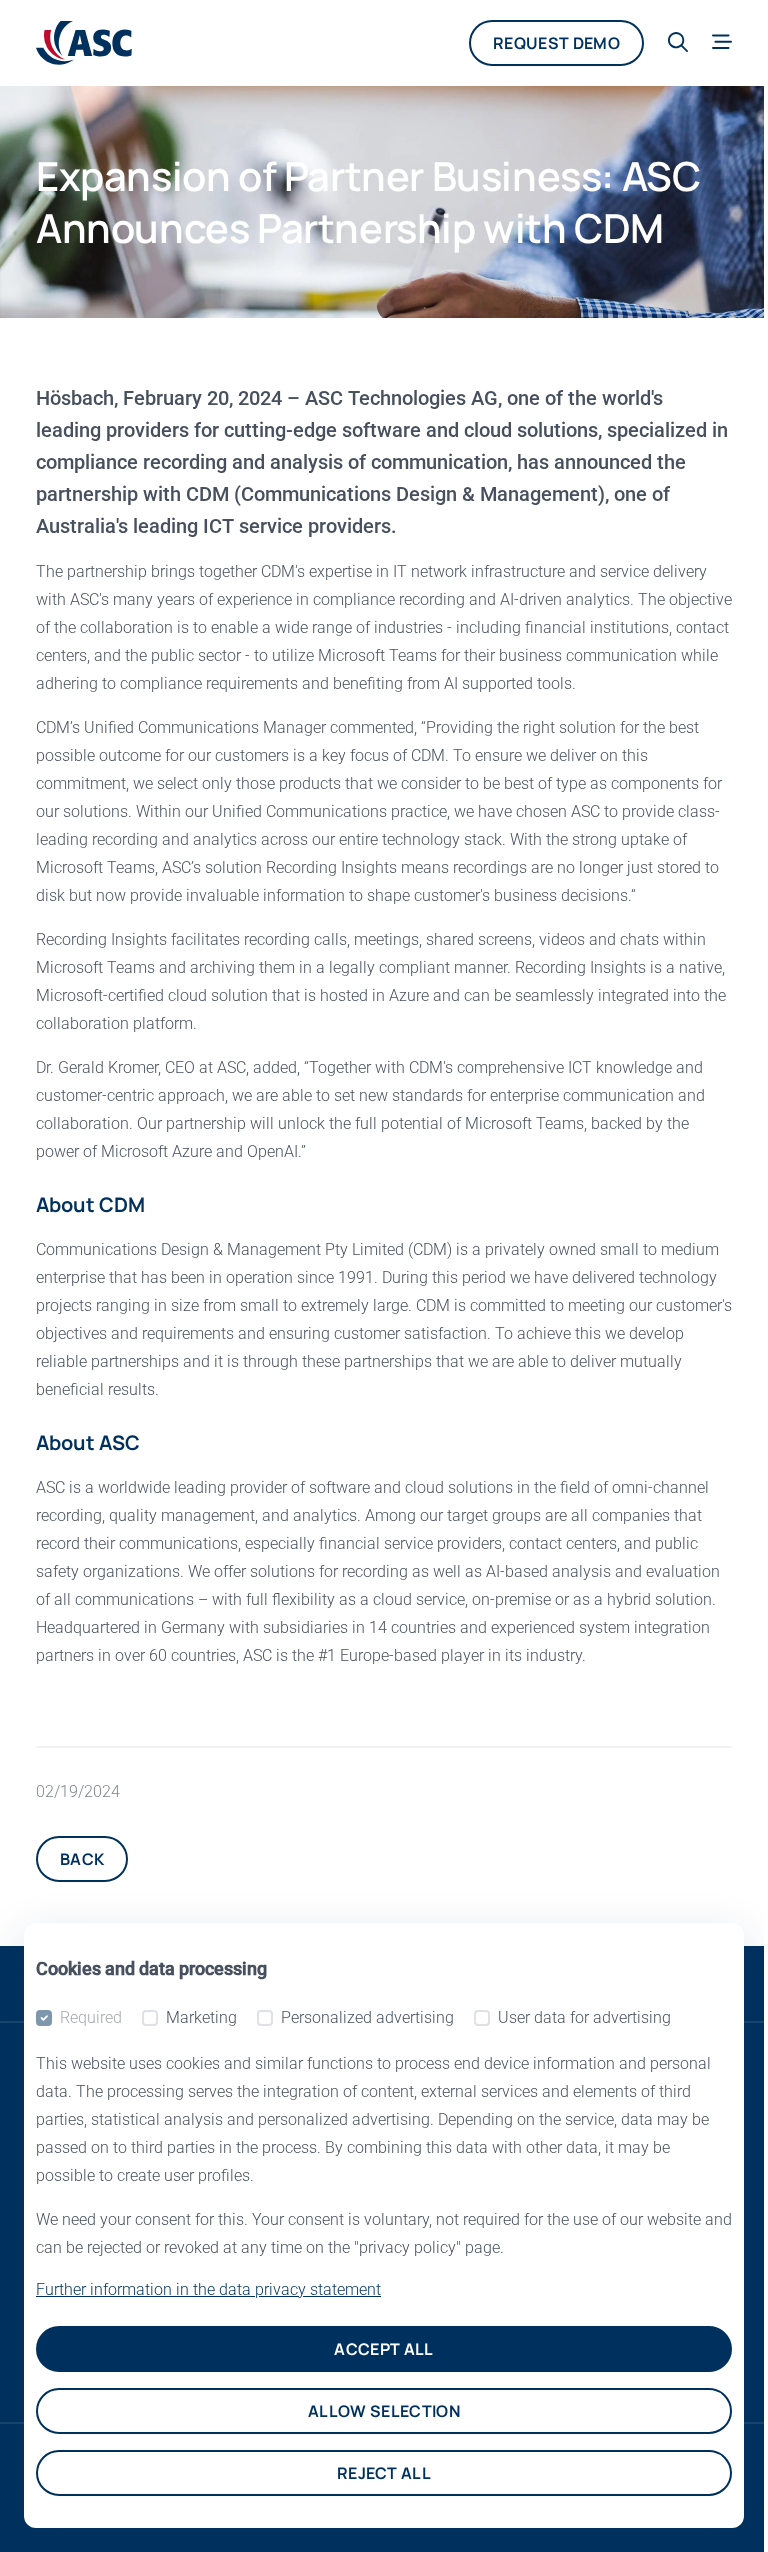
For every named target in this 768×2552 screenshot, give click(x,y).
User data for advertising (584, 2017)
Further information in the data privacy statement (208, 2289)
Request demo (556, 43)
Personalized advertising (367, 2017)
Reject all (384, 2473)
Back (82, 1859)
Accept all (383, 2349)
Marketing (201, 2017)
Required (91, 2017)
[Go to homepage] (84, 43)
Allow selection (384, 2411)
